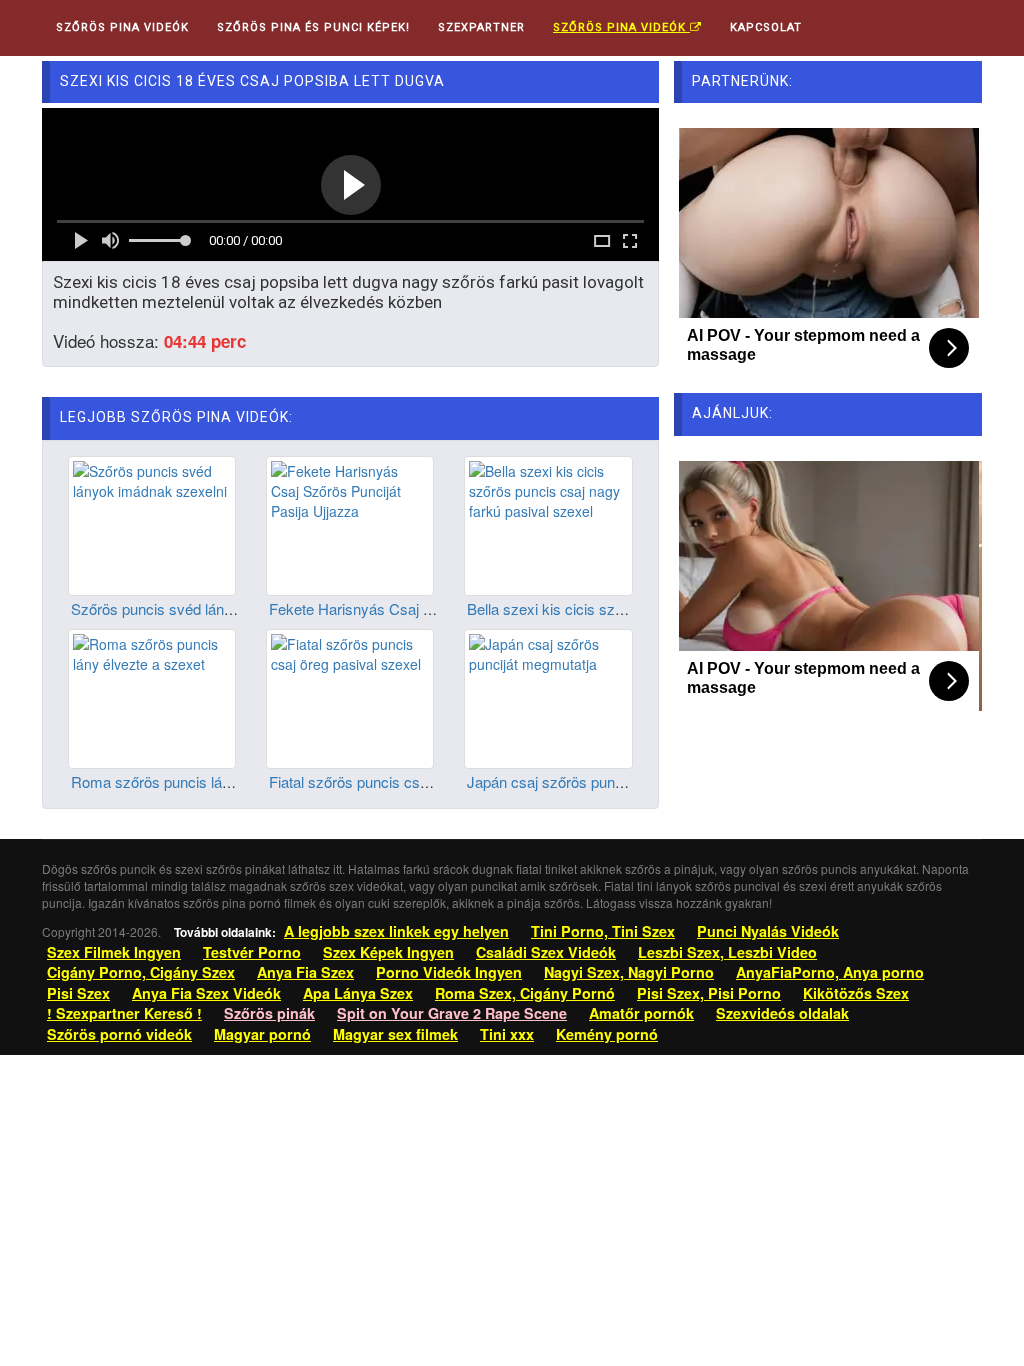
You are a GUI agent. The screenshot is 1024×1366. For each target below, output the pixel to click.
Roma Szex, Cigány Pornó (525, 993)
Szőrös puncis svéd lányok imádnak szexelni (218, 608)
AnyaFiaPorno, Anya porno (830, 972)
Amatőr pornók (641, 1013)
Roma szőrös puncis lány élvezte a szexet (210, 781)
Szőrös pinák (269, 1013)
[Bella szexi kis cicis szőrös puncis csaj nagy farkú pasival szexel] (548, 523)
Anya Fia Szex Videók (206, 993)
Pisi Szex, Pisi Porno (709, 993)
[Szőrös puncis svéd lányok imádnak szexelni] (152, 523)
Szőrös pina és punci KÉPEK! (313, 27)
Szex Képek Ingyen (388, 952)
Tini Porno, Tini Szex (603, 931)
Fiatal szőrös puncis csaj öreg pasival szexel (415, 781)
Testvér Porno (252, 952)
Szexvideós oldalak (782, 1013)
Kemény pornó (607, 1034)
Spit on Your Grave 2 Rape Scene (452, 1013)
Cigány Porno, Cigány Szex (141, 972)
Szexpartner (481, 27)
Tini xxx (507, 1034)
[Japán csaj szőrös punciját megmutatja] (548, 697)
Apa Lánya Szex (358, 993)
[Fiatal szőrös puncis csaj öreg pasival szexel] (350, 697)
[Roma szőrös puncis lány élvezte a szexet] (152, 697)
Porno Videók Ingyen (449, 972)
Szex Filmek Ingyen (114, 952)
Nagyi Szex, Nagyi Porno (629, 972)
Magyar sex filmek (395, 1034)
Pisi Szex (78, 993)
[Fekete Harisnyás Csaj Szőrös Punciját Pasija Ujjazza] (350, 523)
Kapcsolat (766, 27)
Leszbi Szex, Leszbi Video (727, 952)
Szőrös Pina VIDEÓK (122, 27)
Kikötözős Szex (856, 993)
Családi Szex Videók (546, 952)
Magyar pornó (262, 1034)
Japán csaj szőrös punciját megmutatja (594, 781)
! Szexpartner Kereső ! (124, 1013)
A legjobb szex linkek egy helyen (396, 931)
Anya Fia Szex (305, 972)
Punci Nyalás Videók (768, 931)
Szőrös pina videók (621, 27)
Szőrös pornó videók (119, 1034)
